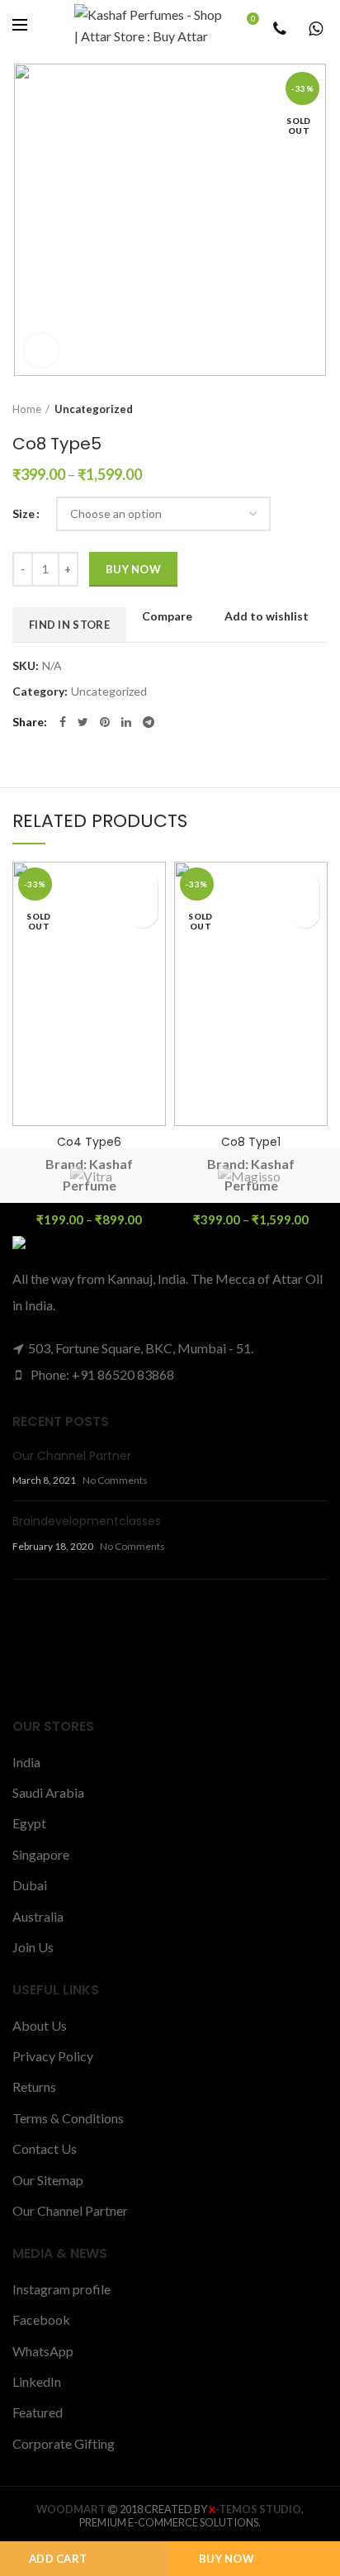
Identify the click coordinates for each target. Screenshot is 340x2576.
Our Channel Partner (72, 1456)
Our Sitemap (48, 2180)
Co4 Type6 (89, 1142)
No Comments (115, 1480)
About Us (40, 2025)
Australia (38, 1916)
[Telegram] (149, 722)
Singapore (41, 1854)
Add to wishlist (267, 616)
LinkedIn (37, 2381)
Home (27, 409)
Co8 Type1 (251, 1142)
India (26, 1762)
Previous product (286, 409)
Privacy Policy (53, 2056)
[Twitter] (83, 722)
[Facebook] (63, 722)
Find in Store (69, 625)
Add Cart (58, 2559)
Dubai (30, 1885)
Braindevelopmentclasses (87, 1521)
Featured (38, 2412)
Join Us (33, 1947)
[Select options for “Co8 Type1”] (305, 913)
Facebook (41, 2319)
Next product (319, 409)
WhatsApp (43, 2351)
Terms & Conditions (68, 2118)
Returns (34, 2086)
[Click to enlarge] (41, 350)
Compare (167, 616)
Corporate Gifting (64, 2443)
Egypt (29, 1823)
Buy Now (227, 2559)
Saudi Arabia (48, 1792)
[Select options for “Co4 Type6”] (143, 913)
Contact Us (45, 2148)
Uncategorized (94, 409)
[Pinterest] (105, 722)
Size (24, 513)
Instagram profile (61, 2289)
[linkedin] (126, 722)
